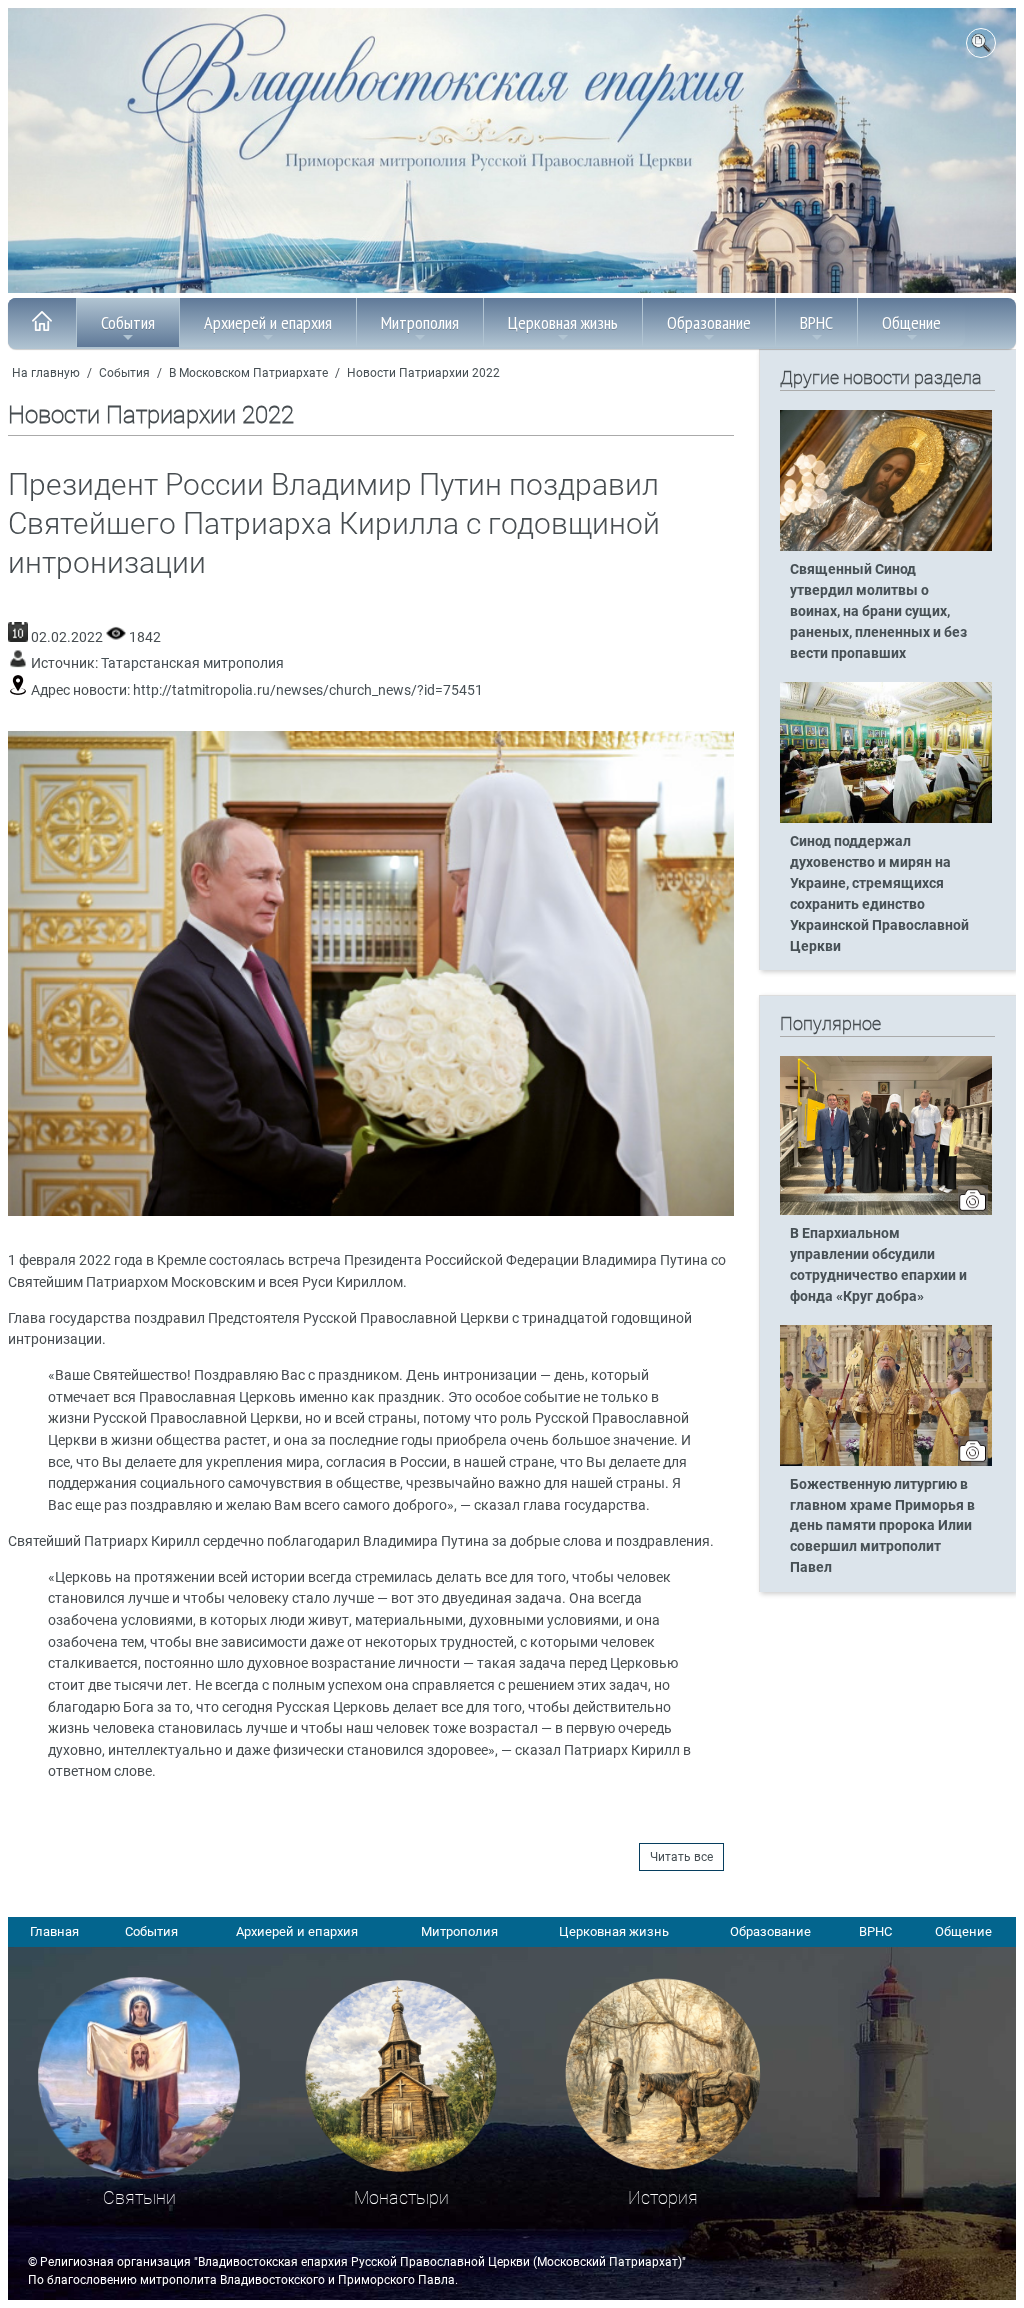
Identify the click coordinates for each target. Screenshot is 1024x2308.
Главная (54, 1931)
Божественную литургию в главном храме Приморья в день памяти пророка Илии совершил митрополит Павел (882, 1526)
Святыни (139, 2197)
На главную (46, 373)
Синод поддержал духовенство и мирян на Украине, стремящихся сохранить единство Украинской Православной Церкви (879, 893)
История (663, 2197)
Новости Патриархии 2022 (423, 373)
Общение (911, 322)
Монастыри (401, 2197)
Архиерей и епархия (268, 322)
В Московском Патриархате (248, 373)
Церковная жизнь (563, 322)
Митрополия (420, 322)
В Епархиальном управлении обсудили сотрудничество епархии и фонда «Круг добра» (878, 1265)
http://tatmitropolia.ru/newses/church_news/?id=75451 (308, 690)
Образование (709, 322)
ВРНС (816, 322)
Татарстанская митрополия (192, 663)
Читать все (681, 1857)
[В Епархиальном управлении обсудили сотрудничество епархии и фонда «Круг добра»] (886, 1211)
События (128, 322)
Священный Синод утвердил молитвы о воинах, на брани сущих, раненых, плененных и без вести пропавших (878, 611)
